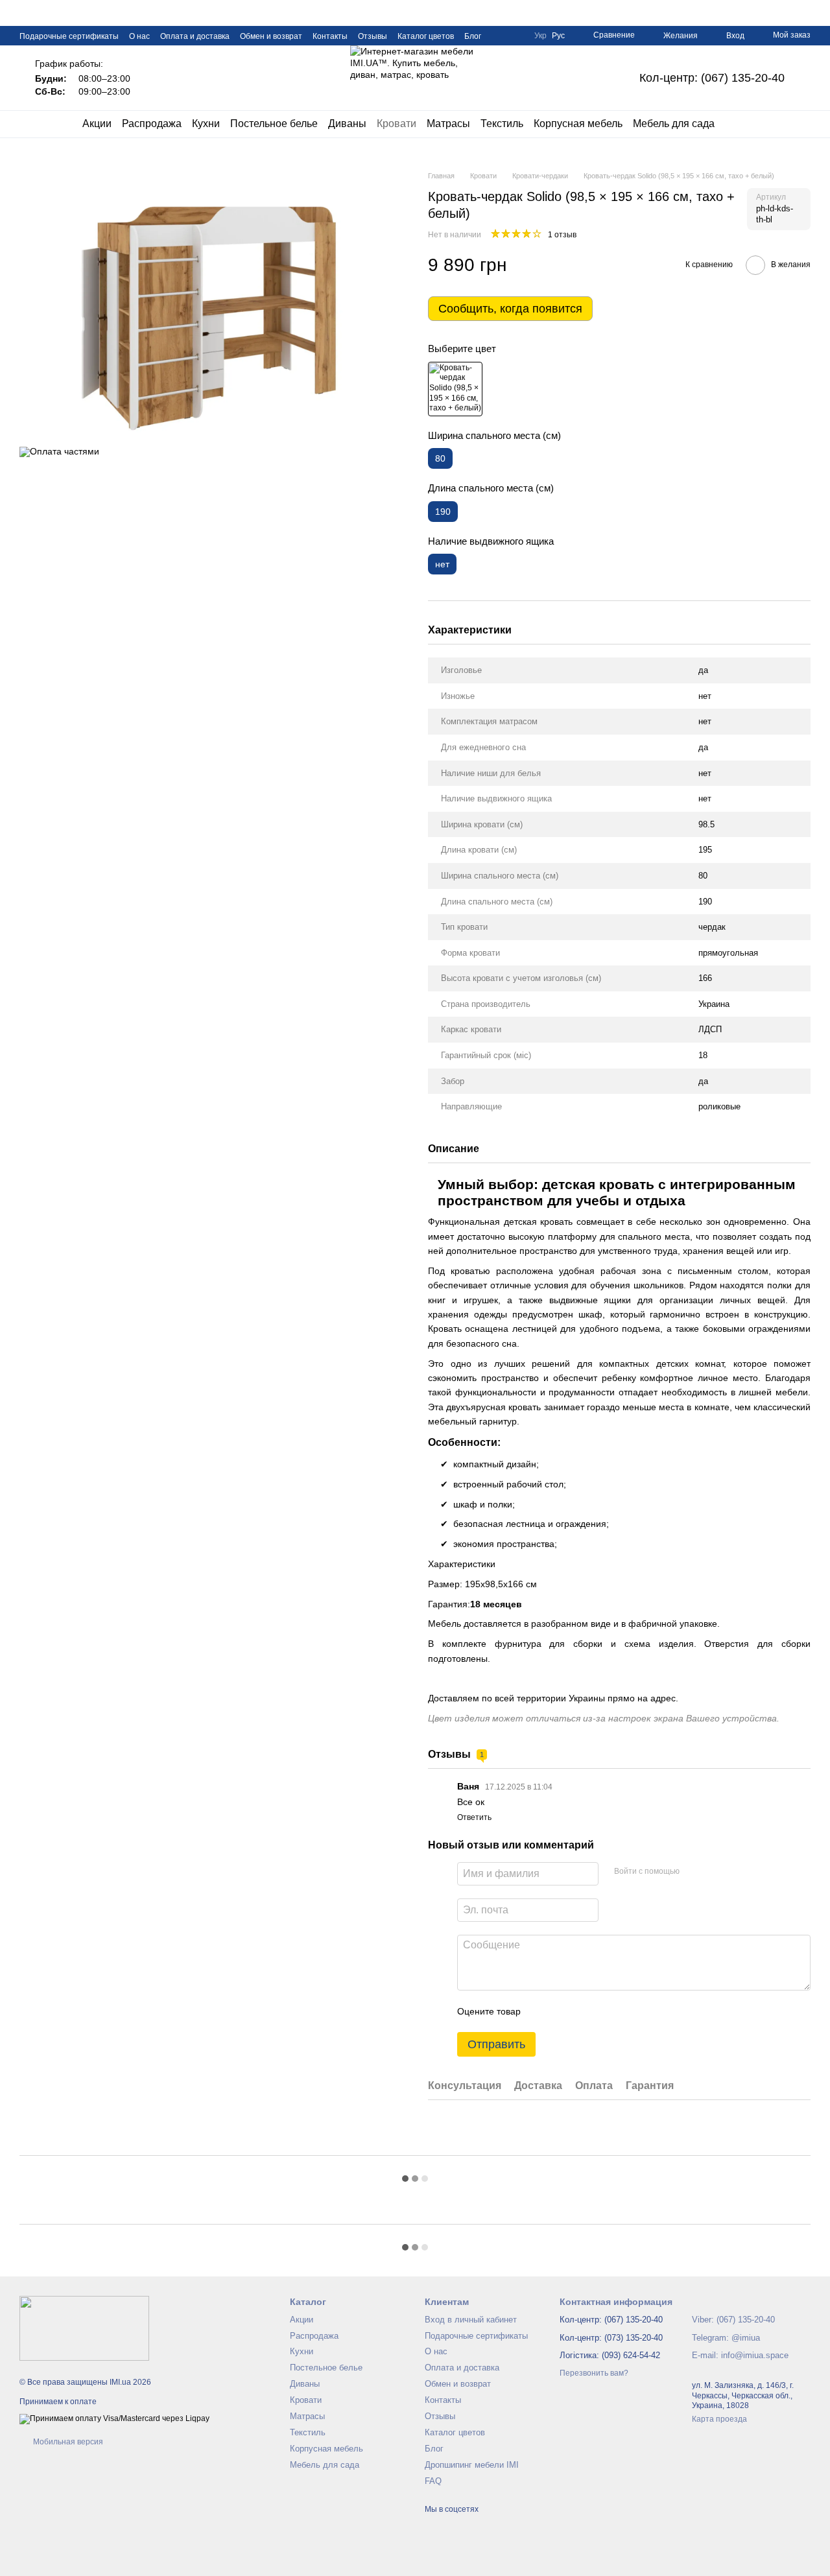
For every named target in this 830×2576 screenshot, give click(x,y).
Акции (97, 124)
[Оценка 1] (542, 2011)
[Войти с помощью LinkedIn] (735, 1872)
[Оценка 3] (584, 2011)
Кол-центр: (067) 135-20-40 (712, 78)
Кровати (397, 124)
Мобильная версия (67, 2442)
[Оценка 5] (625, 2011)
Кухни (206, 124)
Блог (473, 36)
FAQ (433, 2481)
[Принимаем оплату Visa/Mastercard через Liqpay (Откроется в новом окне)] (114, 2418)
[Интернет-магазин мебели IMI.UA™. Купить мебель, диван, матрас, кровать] (84, 2328)
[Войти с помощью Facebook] (694, 1872)
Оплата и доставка (195, 36)
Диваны (347, 124)
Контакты (330, 36)
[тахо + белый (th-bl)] (455, 389)
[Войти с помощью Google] (715, 1872)
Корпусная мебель (578, 124)
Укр (540, 36)
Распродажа (152, 124)
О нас (139, 36)
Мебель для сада (674, 124)
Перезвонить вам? (594, 2373)
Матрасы (448, 124)
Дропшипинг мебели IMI (472, 2465)
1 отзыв (562, 235)
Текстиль (502, 124)
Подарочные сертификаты (69, 36)
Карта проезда (719, 2419)
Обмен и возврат (271, 36)
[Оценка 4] (604, 2011)
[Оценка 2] (563, 2011)
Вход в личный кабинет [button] (471, 2320)
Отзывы (373, 36)
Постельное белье (274, 124)
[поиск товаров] (738, 124)
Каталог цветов (426, 36)
